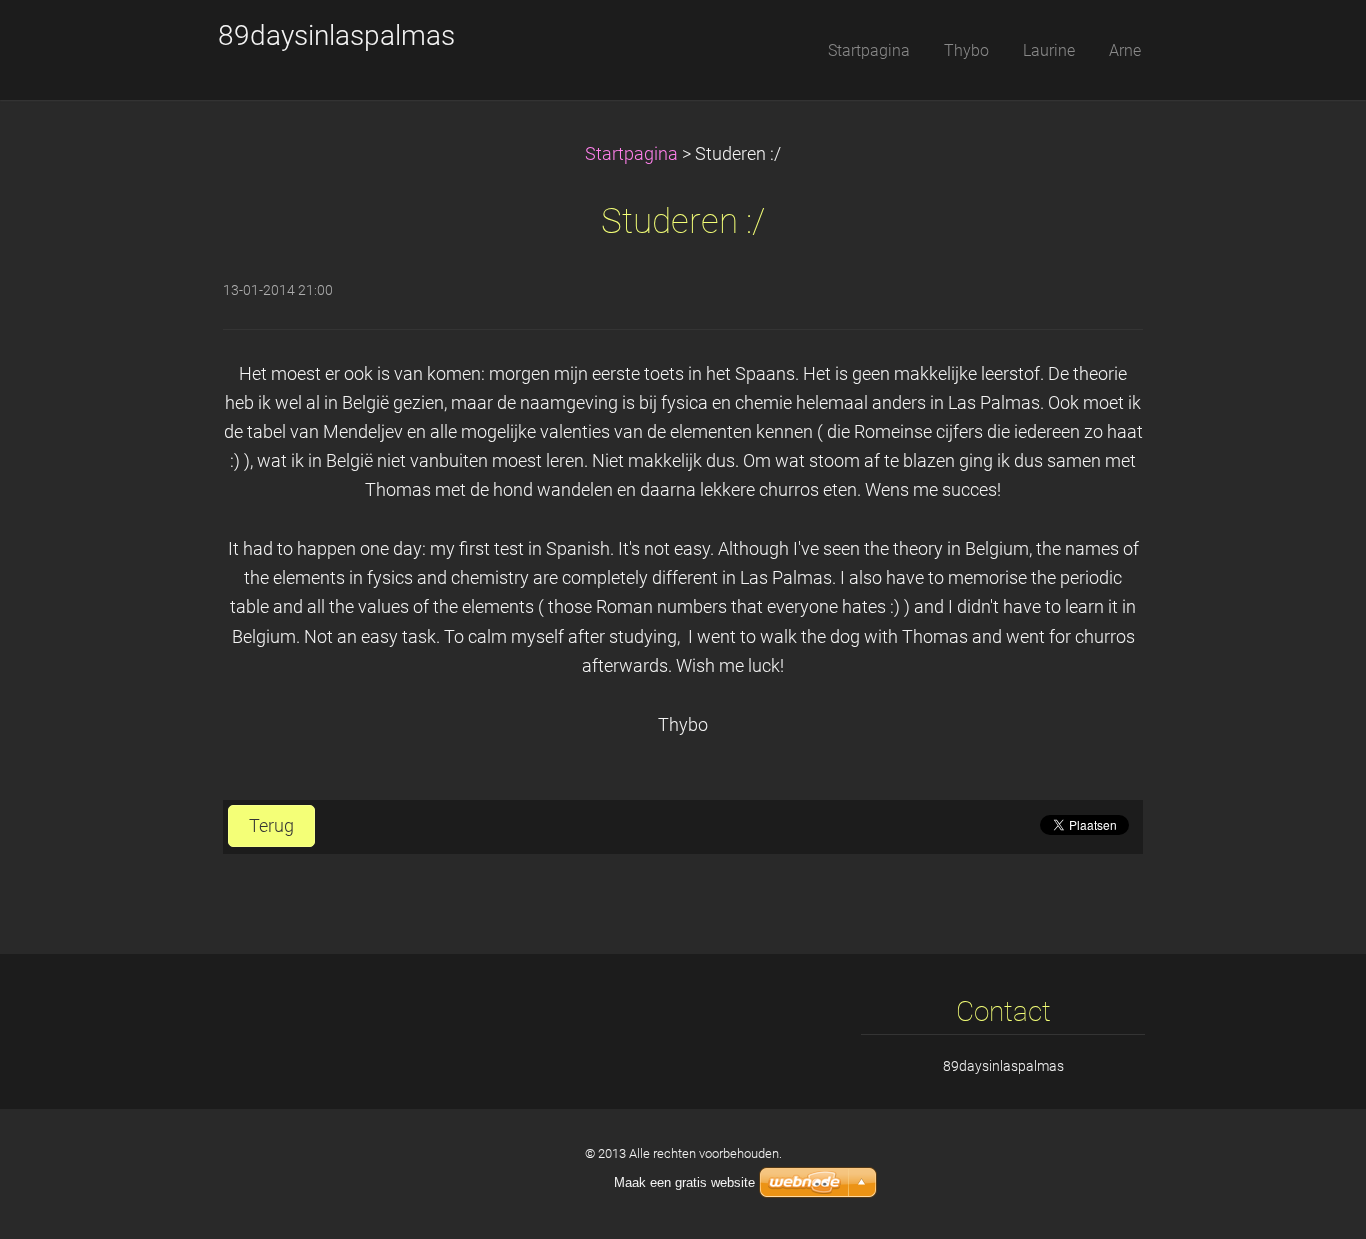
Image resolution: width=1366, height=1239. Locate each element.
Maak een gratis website (684, 1182)
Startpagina (631, 154)
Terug (271, 826)
